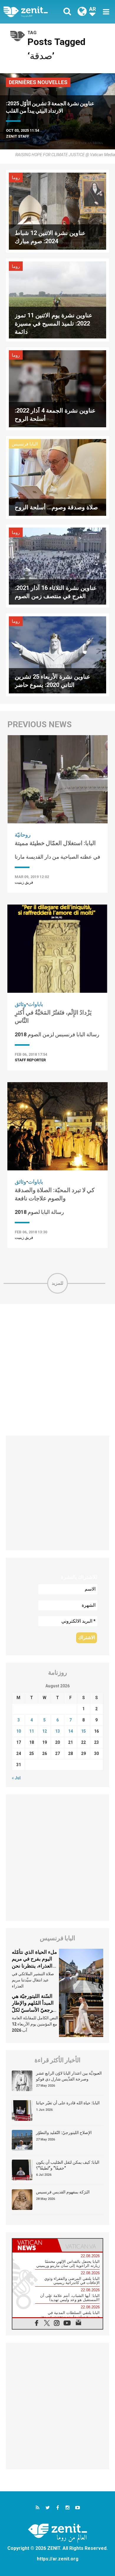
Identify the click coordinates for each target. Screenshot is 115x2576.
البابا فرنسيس (25, 444)
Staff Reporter (30, 1060)
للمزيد (57, 1283)
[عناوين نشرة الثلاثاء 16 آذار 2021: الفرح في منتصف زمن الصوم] (57, 566)
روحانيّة (23, 835)
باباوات (36, 1004)
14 (70, 1731)
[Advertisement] (57, 1370)
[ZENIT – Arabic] (32, 12)
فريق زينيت (24, 882)
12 (45, 1731)
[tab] (35, 2245)
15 (83, 1731)
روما (16, 178)
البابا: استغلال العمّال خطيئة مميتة (55, 843)
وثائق (20, 1004)
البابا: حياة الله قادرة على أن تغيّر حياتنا (68, 2103)
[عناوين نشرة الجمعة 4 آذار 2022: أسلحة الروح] (57, 388)
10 (19, 1731)
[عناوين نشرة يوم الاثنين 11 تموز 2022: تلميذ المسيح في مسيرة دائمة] (57, 300)
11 (32, 1731)
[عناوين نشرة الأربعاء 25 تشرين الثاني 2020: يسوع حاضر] (57, 654)
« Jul (16, 1778)
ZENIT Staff (18, 136)
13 (57, 1731)
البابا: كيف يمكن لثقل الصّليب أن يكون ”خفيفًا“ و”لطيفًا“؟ (68, 2165)
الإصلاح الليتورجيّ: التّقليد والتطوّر (64, 2133)
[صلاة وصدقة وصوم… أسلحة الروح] (57, 477)
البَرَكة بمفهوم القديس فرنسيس (63, 2192)
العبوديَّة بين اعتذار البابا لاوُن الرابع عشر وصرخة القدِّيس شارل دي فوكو (69, 2076)
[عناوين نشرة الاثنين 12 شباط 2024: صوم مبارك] (57, 211)
